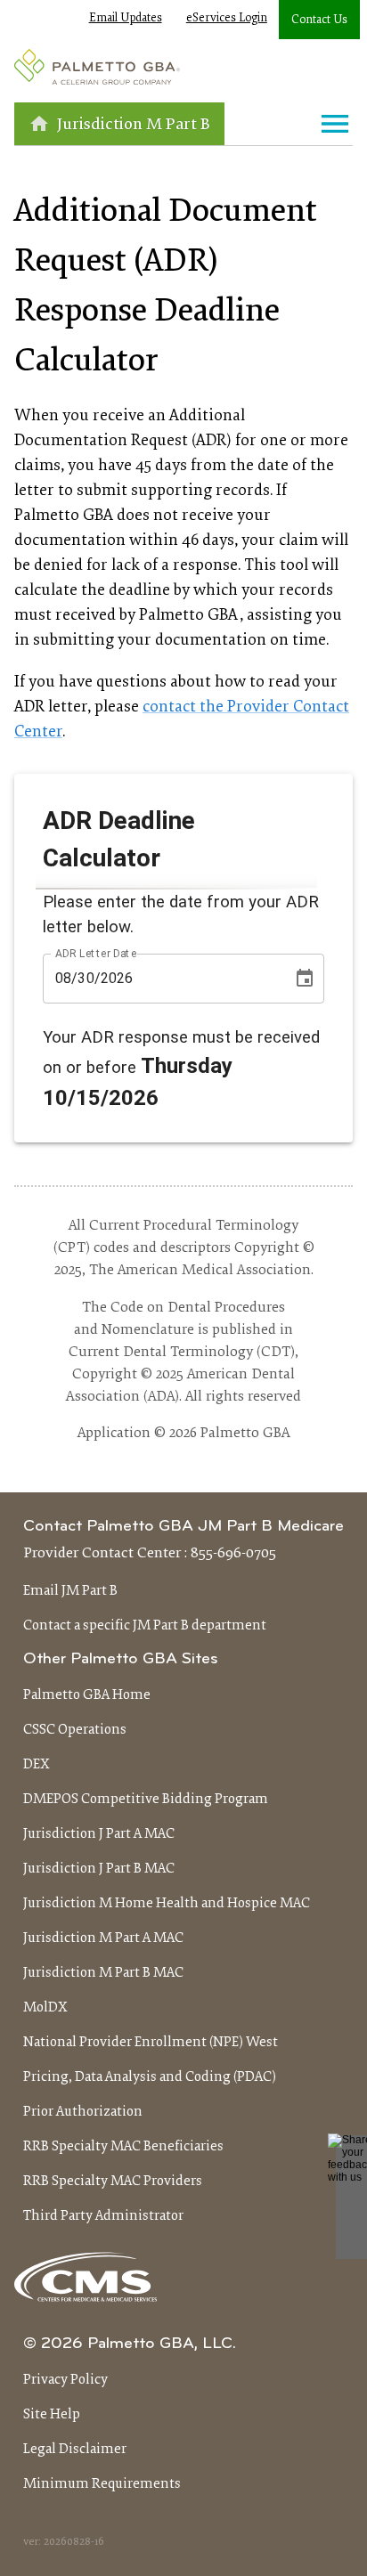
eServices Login (227, 19)
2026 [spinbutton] (117, 978)
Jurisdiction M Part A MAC (103, 1938)
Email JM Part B (70, 1591)
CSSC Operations (75, 1730)
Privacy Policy (65, 2380)
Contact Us (319, 20)
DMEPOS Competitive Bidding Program (146, 1800)
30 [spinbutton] (86, 978)
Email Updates (126, 19)
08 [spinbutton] (63, 978)
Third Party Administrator (103, 2216)
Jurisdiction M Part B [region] (134, 125)
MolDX (45, 2008)
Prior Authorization (83, 2112)
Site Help (52, 2415)
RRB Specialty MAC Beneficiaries (123, 2147)
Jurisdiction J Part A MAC (99, 1834)
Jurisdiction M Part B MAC (103, 1973)
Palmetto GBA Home (87, 1695)
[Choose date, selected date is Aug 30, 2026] (305, 979)
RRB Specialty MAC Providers (113, 2182)
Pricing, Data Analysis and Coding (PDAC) (150, 2077)
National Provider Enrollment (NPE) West (151, 2043)
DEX (37, 1765)
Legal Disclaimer (75, 2450)
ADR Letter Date (96, 953)
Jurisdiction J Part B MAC (99, 1869)
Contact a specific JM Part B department (145, 1626)
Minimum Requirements (102, 2484)
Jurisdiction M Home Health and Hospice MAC (167, 1904)
